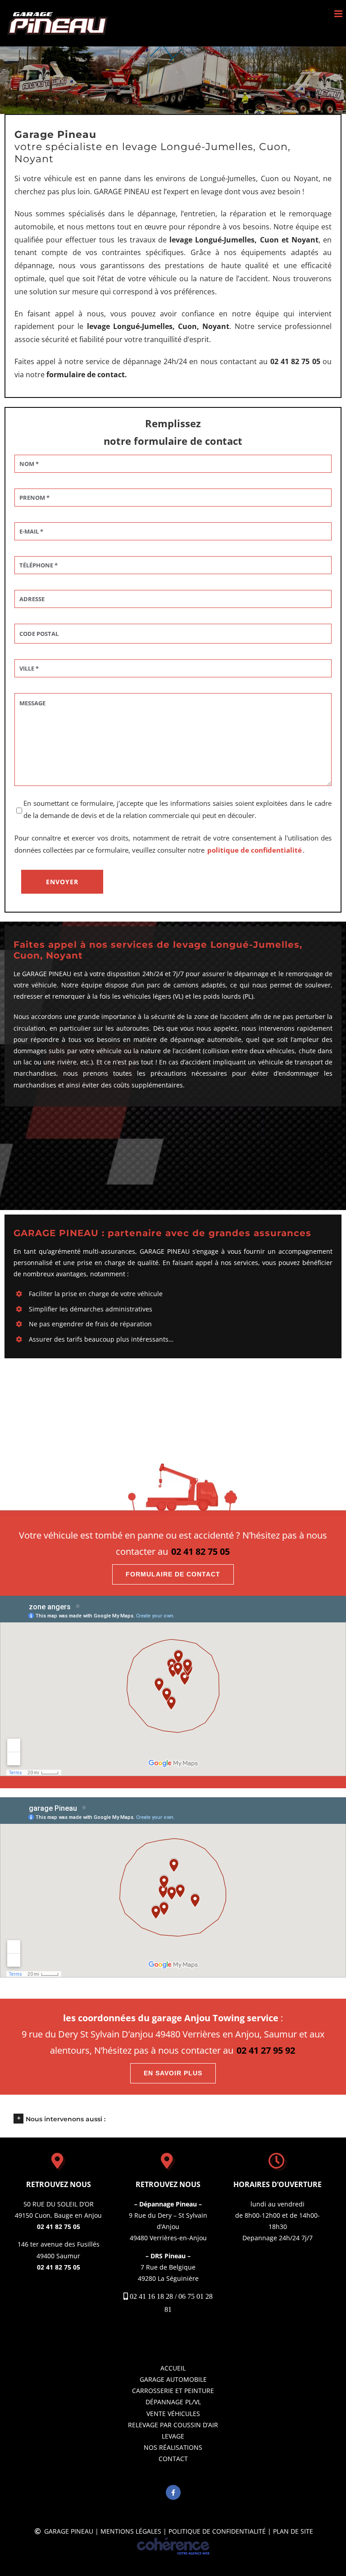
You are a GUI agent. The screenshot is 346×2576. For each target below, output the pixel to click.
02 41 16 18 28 (151, 2296)
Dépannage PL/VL (173, 2402)
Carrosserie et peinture (173, 2391)
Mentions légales (131, 2531)
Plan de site (293, 2531)
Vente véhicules (173, 2414)
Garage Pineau (69, 2531)
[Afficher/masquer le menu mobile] (339, 14)
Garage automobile (173, 2379)
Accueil (173, 2368)
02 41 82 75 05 (200, 1551)
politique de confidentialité (255, 850)
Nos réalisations (173, 2447)
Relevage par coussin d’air (173, 2425)
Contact (173, 2459)
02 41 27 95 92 (266, 2050)
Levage (173, 2436)
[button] (173, 2118)
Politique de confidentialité (217, 2531)
